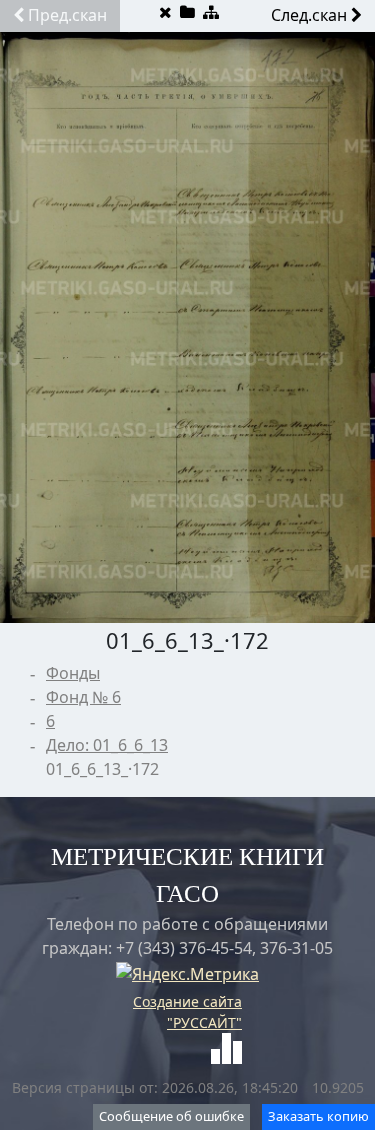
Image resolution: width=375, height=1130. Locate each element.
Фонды (73, 673)
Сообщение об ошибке (171, 1116)
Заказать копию (318, 1116)
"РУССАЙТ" (204, 1022)
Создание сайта (187, 1001)
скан (67, 15)
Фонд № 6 (83, 697)
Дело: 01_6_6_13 (107, 745)
